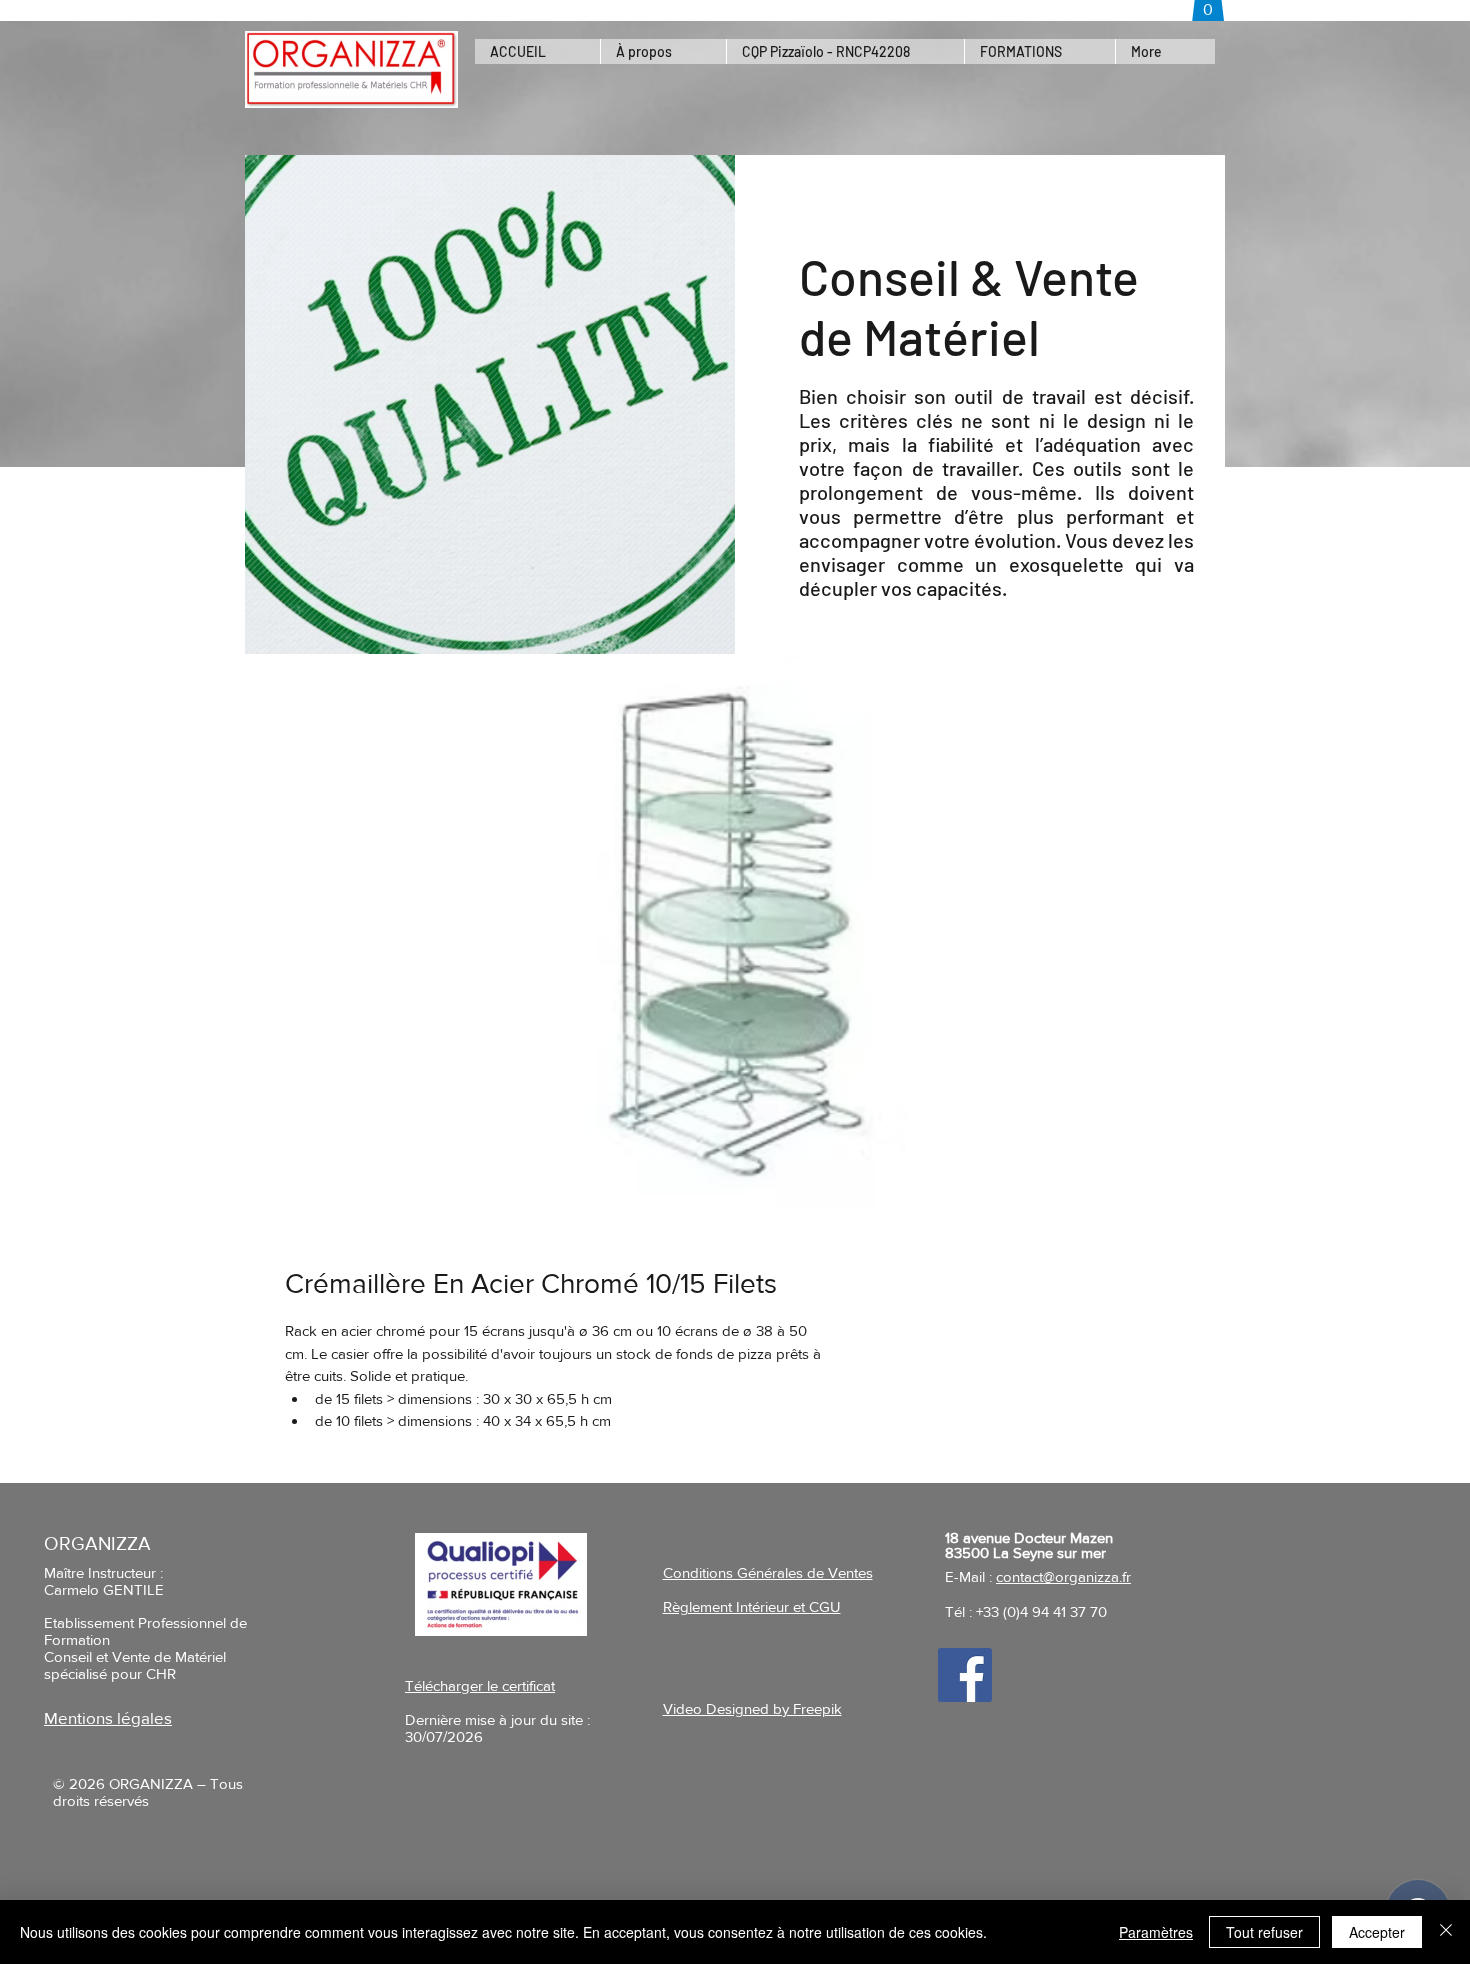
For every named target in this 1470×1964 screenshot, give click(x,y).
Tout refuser (1264, 1932)
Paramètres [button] (1156, 1932)
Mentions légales (108, 1717)
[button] (1039, 51)
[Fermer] (1446, 1932)
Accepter (1377, 1932)
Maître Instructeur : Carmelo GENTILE (104, 1581)
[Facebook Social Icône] (965, 1675)
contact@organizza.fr (1063, 1576)
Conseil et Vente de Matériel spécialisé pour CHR (135, 1665)
